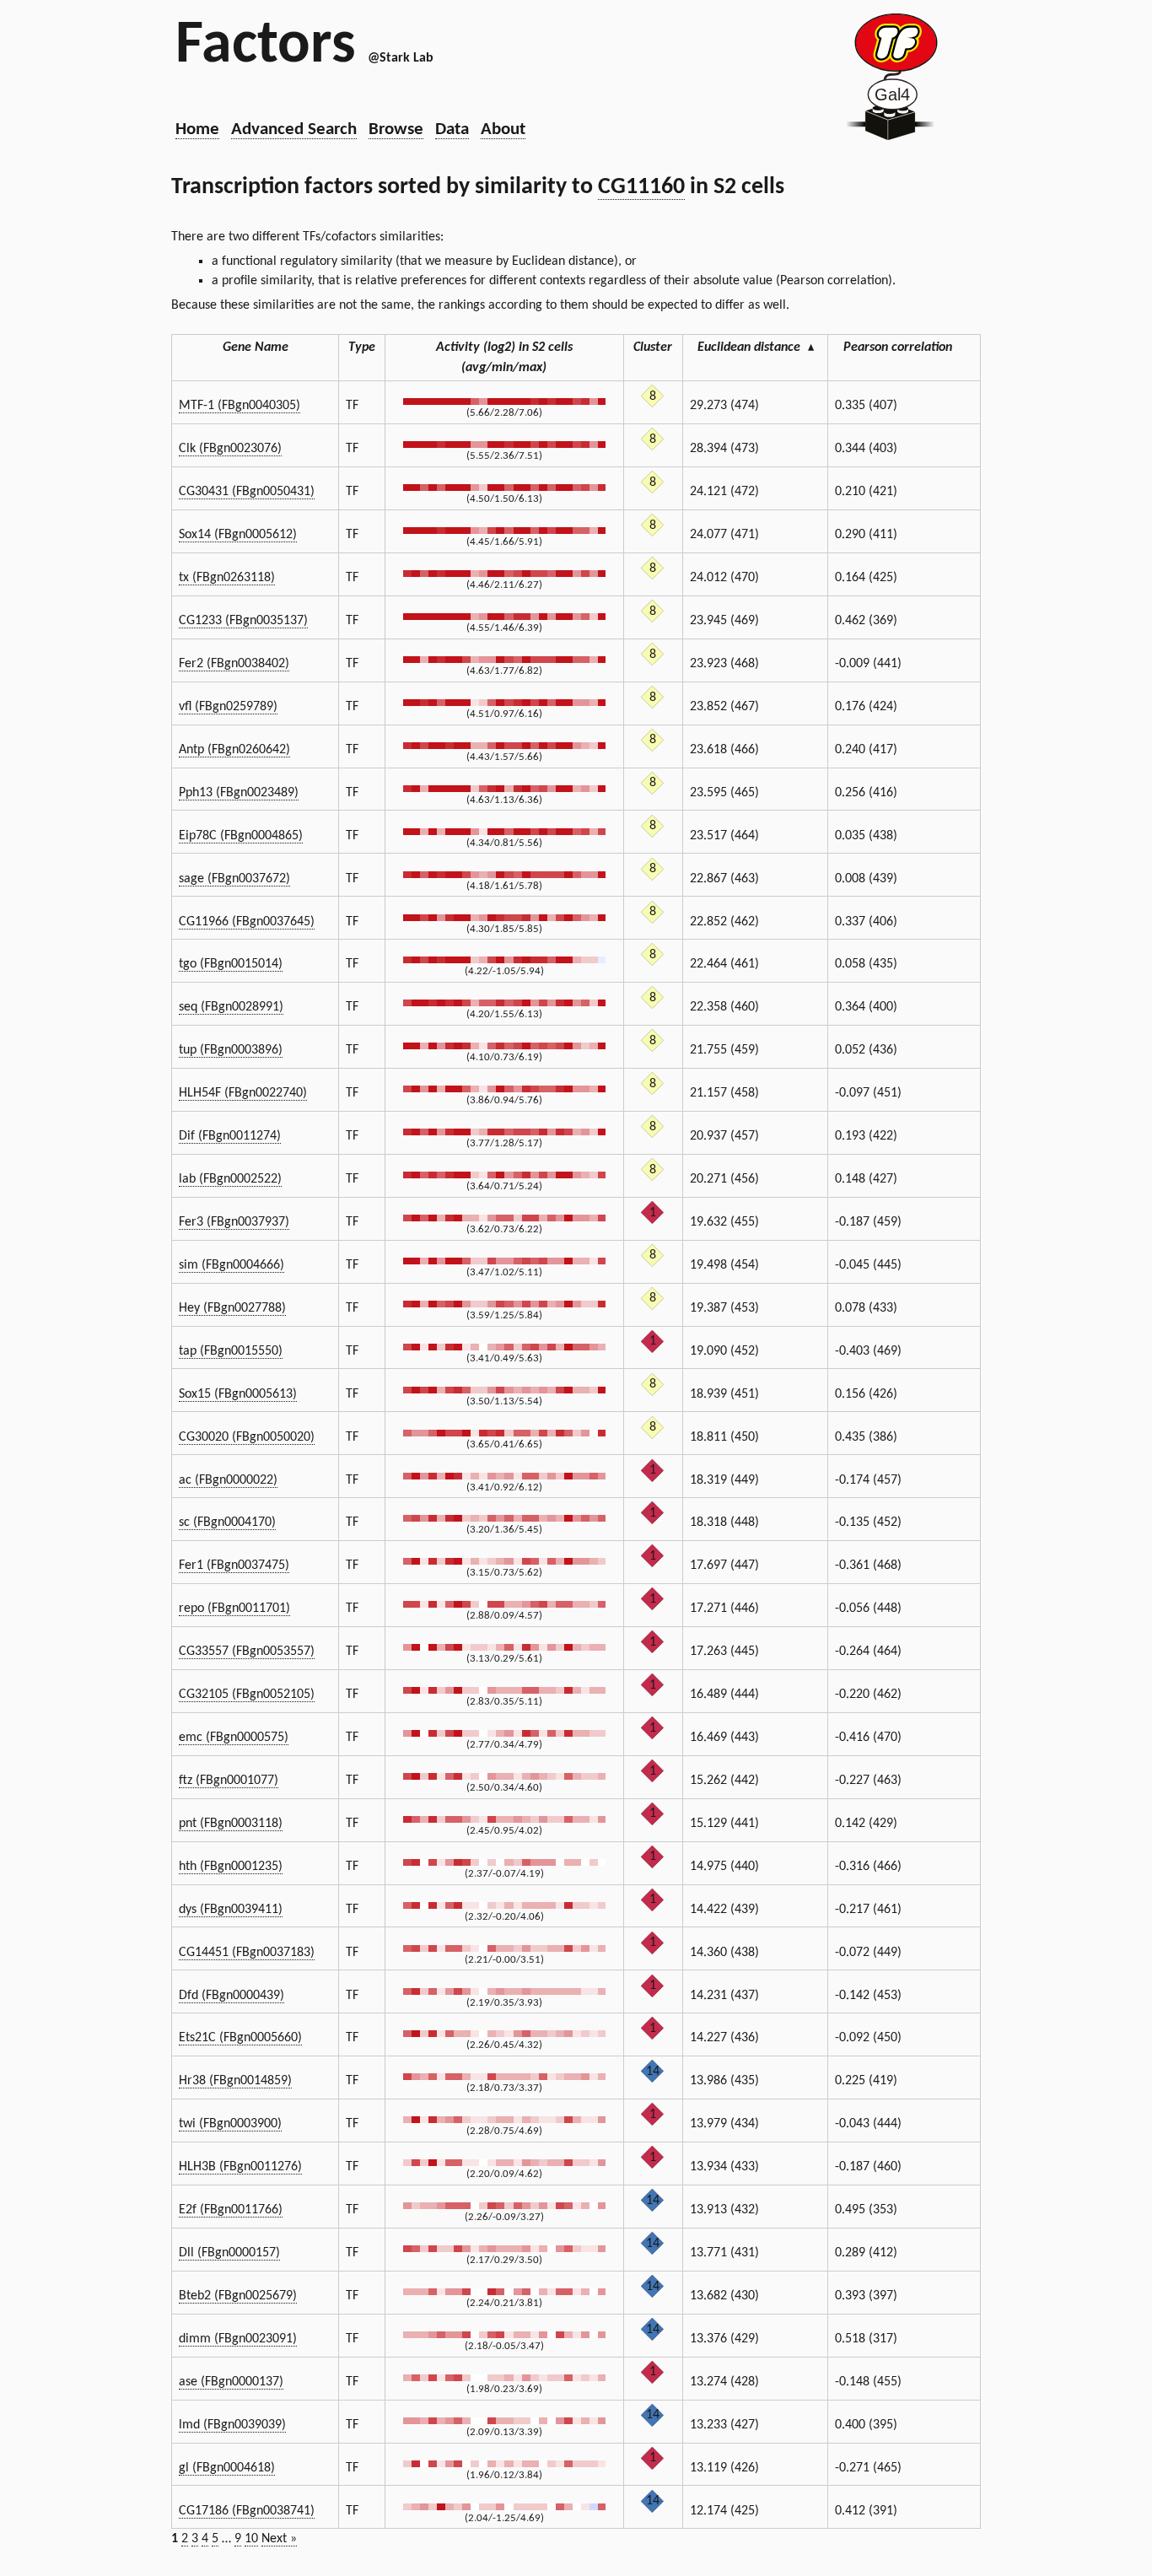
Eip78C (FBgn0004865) (241, 836)
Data (452, 129)
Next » (279, 2539)
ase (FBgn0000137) (231, 2382)
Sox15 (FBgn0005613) (238, 1394)
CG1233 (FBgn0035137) (243, 621)
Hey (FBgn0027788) (232, 1308)
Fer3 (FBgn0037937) (234, 1222)
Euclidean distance (756, 348)
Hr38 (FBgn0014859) (235, 2081)
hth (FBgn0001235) (231, 1867)
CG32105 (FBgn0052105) (247, 1695)
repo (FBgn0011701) (234, 1609)
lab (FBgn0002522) (230, 1179)
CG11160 (641, 187)
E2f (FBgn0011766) (231, 2210)
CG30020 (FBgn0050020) (247, 1437)
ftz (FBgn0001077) (229, 1781)
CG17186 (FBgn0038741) (247, 2511)
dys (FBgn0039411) (231, 1910)
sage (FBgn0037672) (234, 879)
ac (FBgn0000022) (228, 1480)
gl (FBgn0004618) (227, 2468)
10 (251, 2539)
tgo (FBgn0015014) (231, 964)
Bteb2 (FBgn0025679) (238, 2296)
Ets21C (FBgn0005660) (240, 2038)
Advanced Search (294, 129)
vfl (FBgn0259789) (228, 707)
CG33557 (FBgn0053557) (247, 1652)
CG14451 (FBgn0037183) (247, 1953)
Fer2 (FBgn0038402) (234, 664)
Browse (396, 129)
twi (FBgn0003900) (230, 2124)
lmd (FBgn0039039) (232, 2425)
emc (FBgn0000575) (234, 1738)
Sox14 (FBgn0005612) (238, 535)
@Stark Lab (401, 58)
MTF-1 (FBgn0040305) (240, 406)
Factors (266, 46)
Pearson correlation (898, 348)
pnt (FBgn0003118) (231, 1824)
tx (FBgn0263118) (227, 578)
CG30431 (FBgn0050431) (247, 492)
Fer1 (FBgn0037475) (234, 1566)
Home (197, 129)
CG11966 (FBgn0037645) (247, 922)
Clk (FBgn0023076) (230, 449)
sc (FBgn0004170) (227, 1522)
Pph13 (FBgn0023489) (239, 793)
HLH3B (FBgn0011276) (240, 2167)
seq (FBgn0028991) (231, 1007)
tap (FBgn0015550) (231, 1351)
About (503, 129)
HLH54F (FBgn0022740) (243, 1093)
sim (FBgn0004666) (231, 1265)
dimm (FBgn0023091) (238, 2339)
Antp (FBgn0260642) (234, 750)
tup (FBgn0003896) (231, 1050)
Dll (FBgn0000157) (229, 2253)
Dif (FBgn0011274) (230, 1136)
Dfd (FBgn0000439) (231, 1996)
